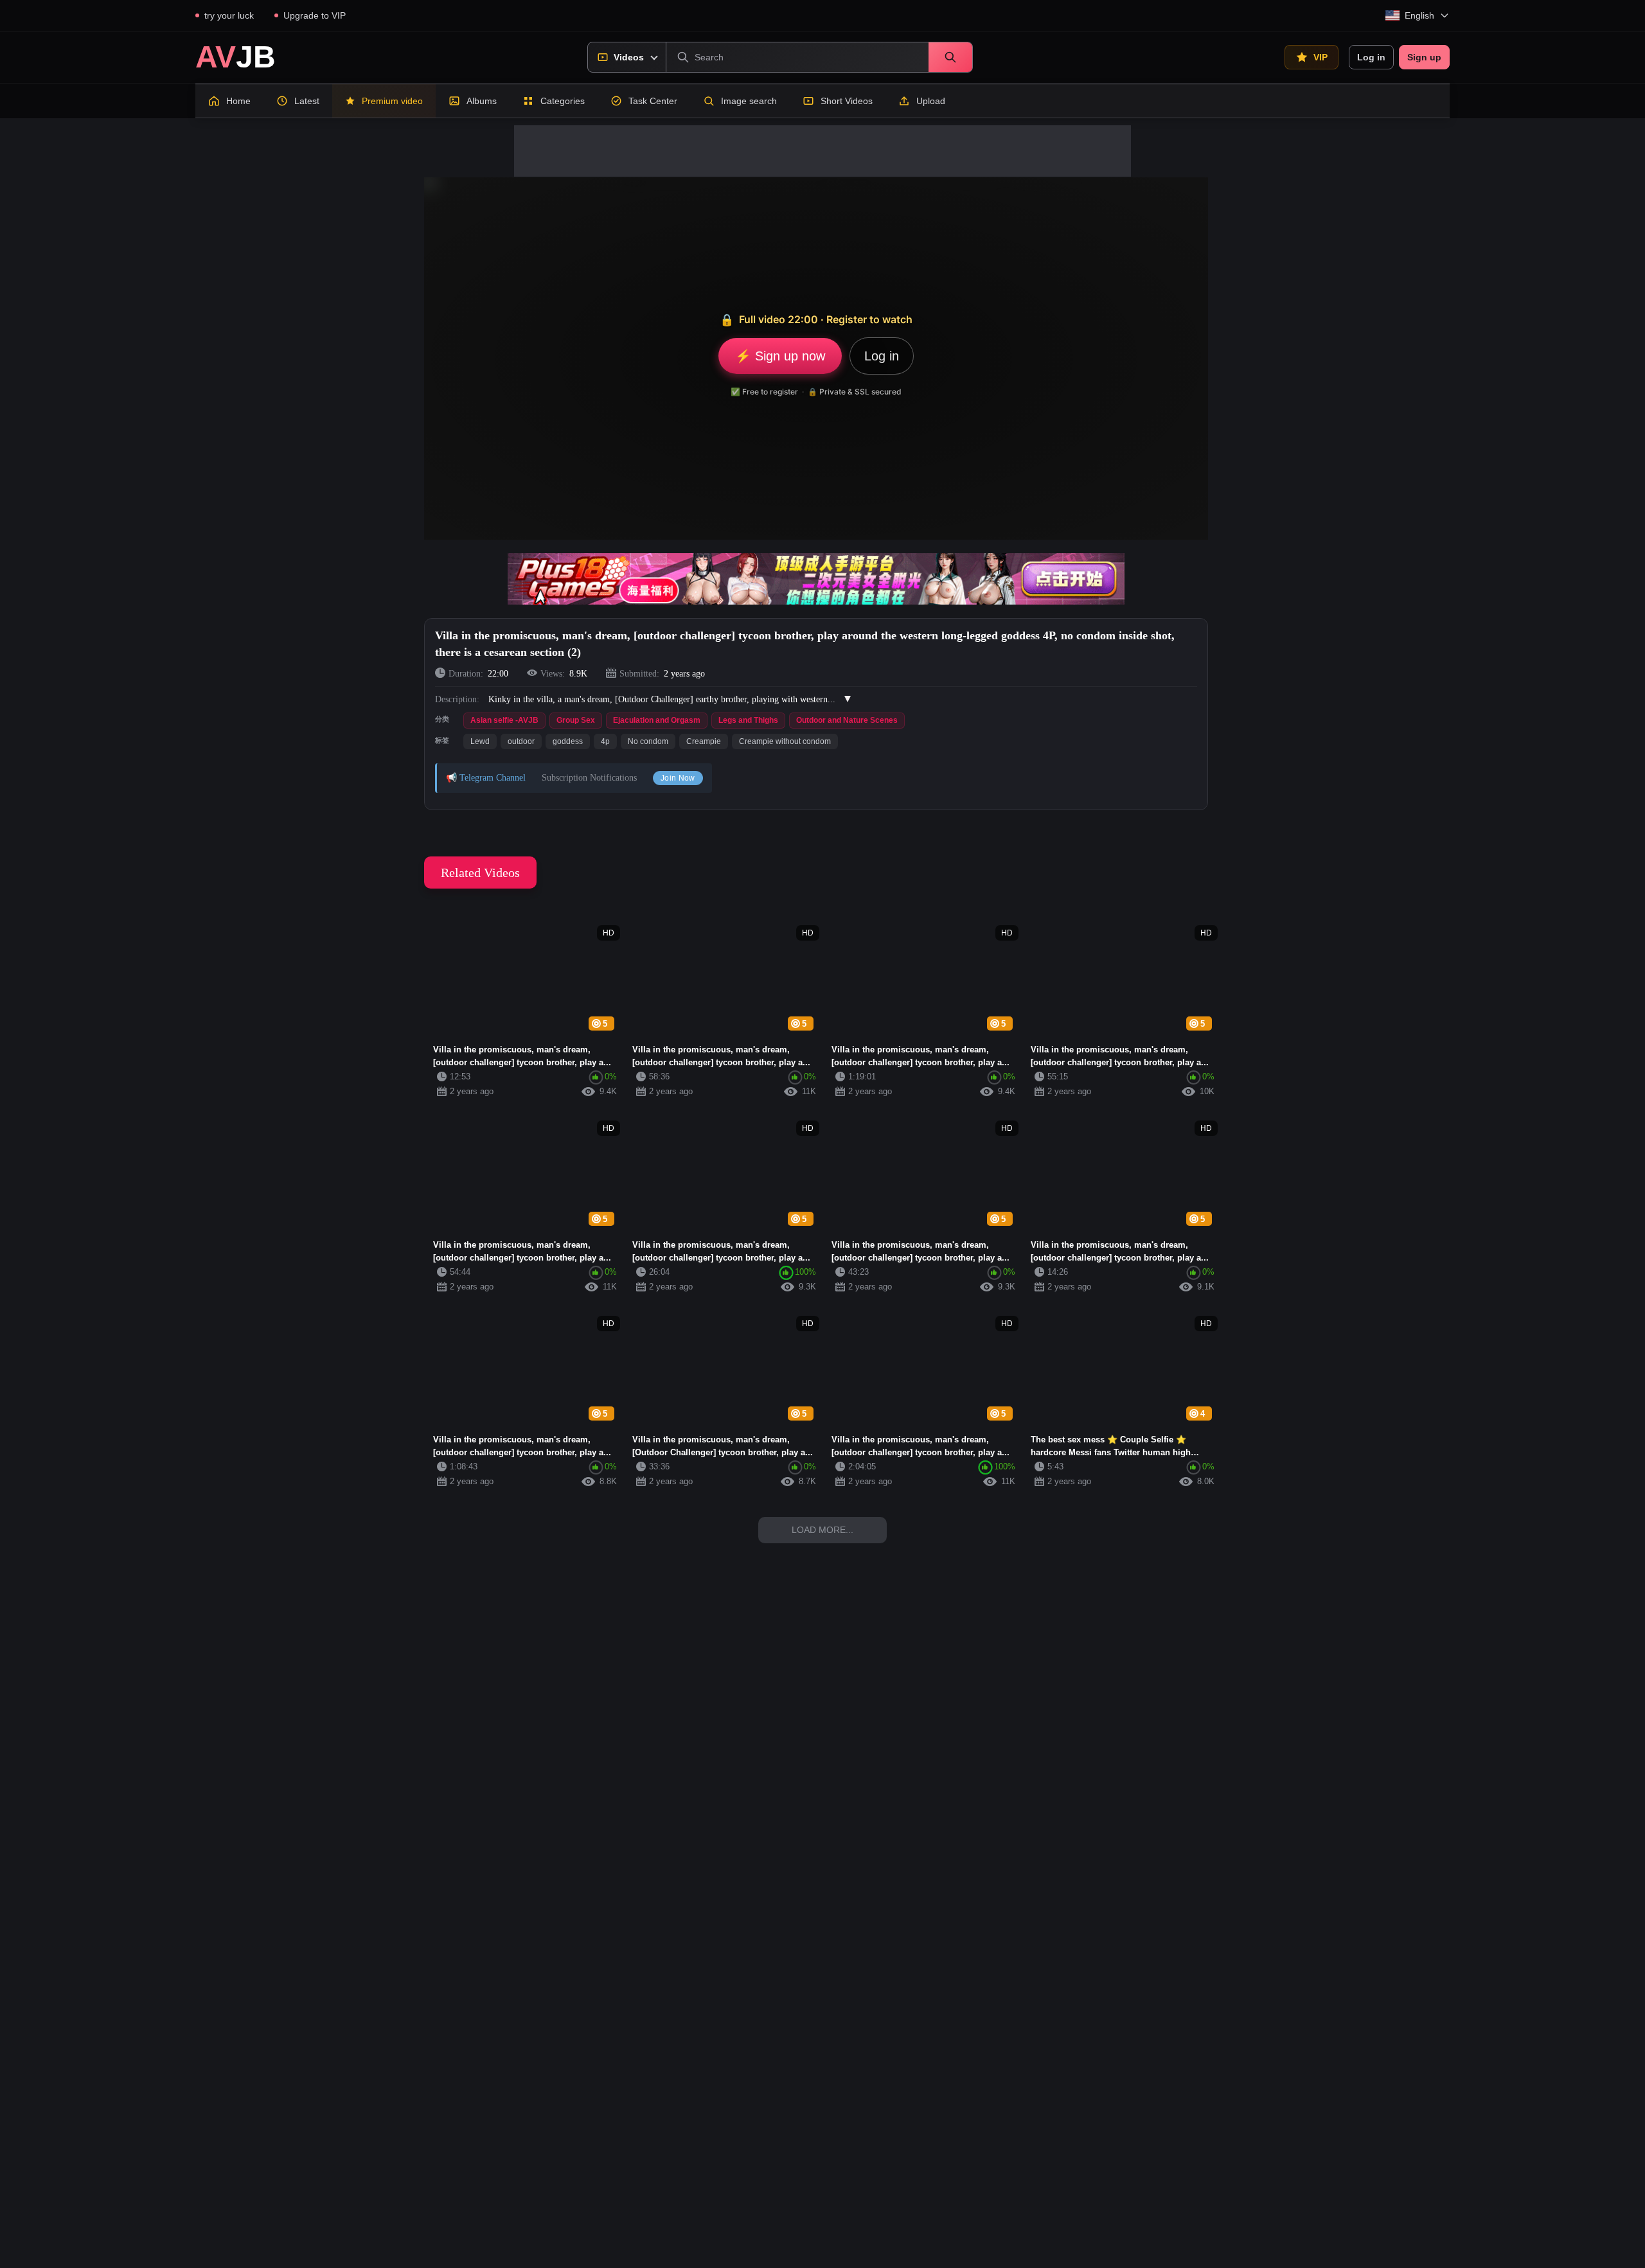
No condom (648, 741)
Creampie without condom (785, 741)
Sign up (1424, 57)
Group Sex (576, 720)
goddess (568, 741)
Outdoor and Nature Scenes (847, 720)
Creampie (704, 741)
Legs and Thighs (748, 720)
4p (605, 741)
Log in (1371, 57)
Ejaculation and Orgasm (657, 720)
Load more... (822, 1530)
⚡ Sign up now (780, 356)
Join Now (678, 778)
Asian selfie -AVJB (504, 720)
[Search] (950, 57)
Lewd (480, 741)
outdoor (521, 741)
